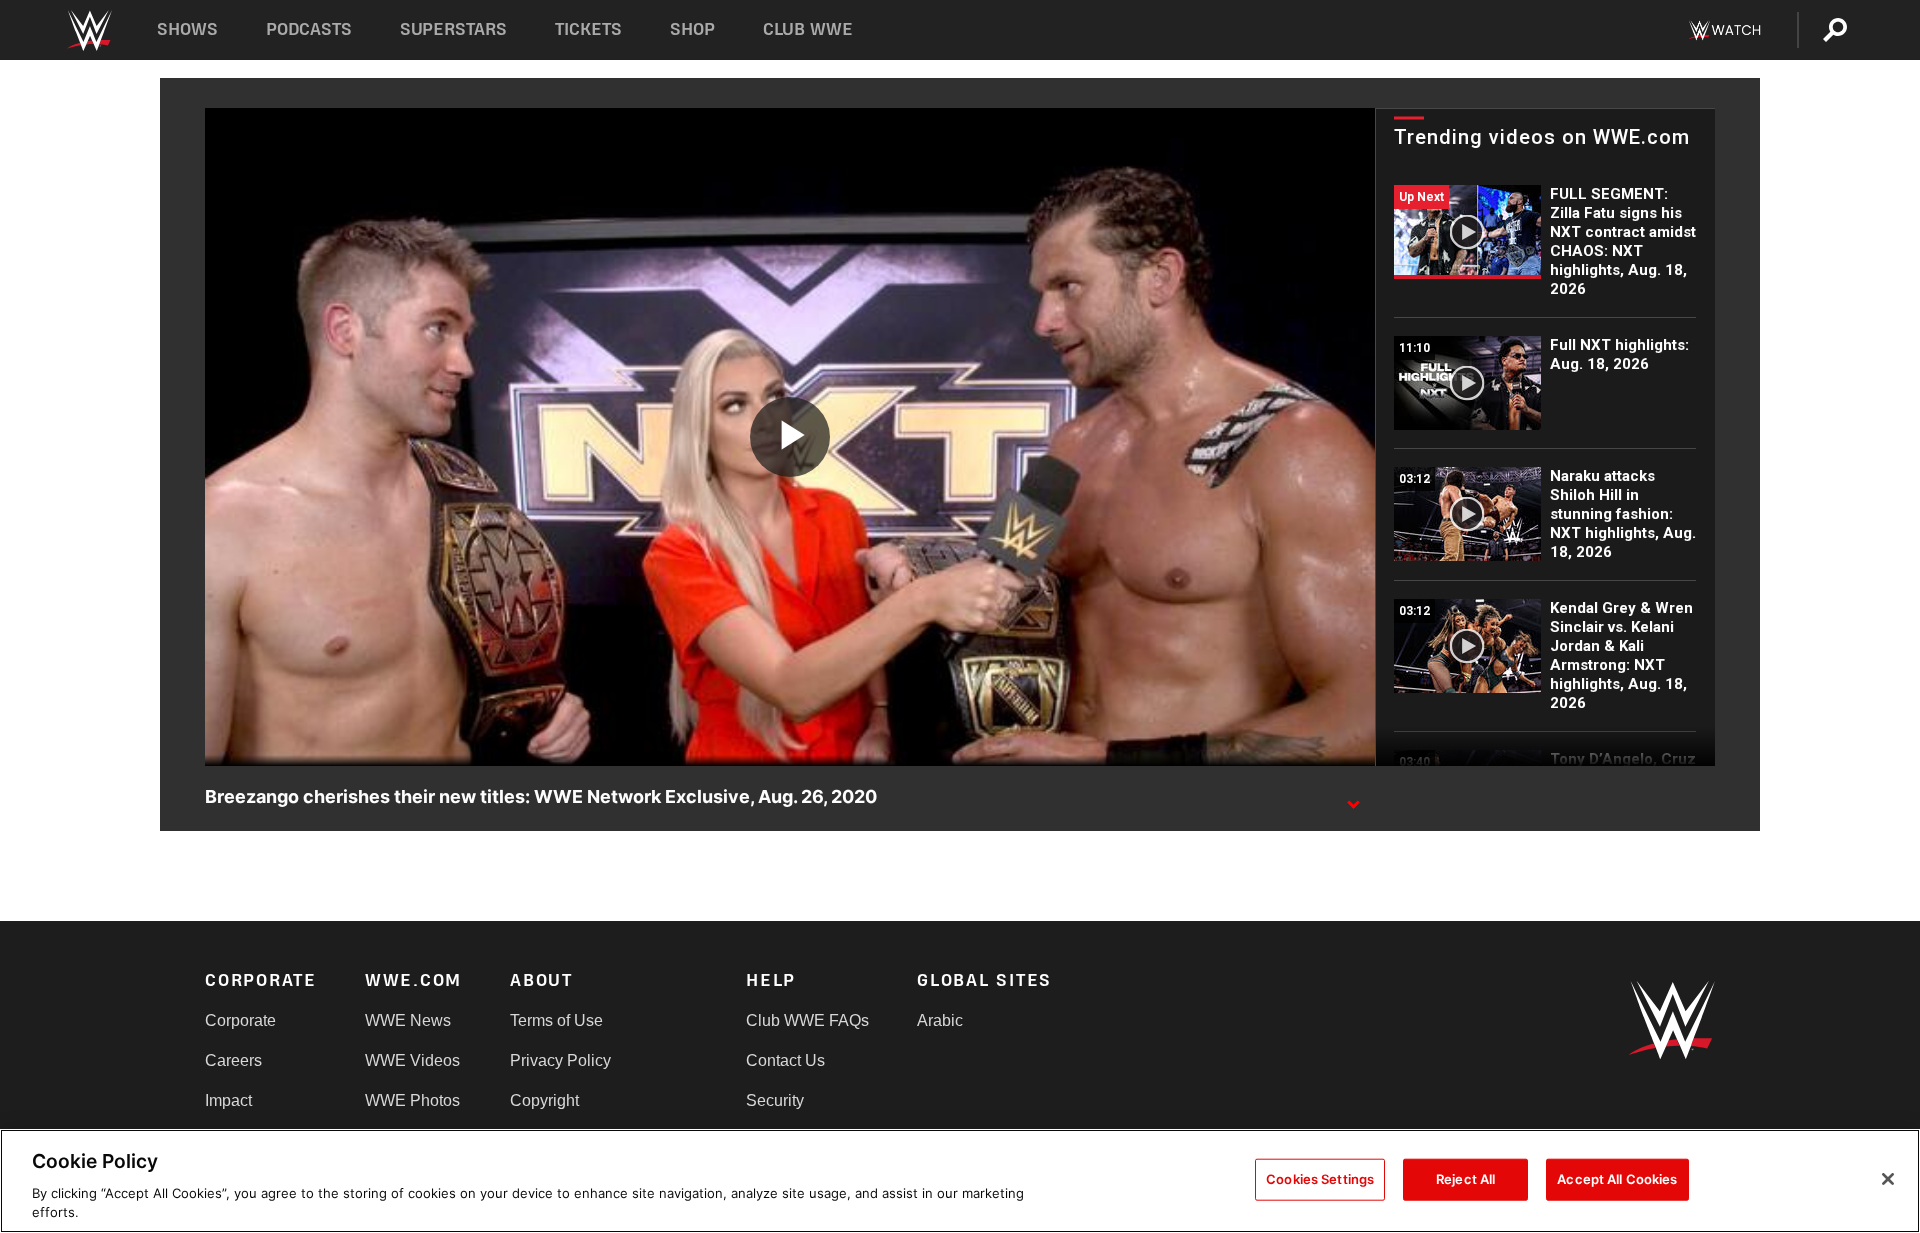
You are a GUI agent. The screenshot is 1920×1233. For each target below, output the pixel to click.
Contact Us (785, 1060)
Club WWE (808, 29)
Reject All (1465, 1179)
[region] (960, 1181)
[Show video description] (1353, 798)
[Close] (1888, 1179)
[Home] (88, 30)
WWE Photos (412, 1100)
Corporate (240, 1020)
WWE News (408, 1020)
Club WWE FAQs (807, 1020)
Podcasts (309, 29)
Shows (187, 29)
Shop (692, 29)
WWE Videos (412, 1060)
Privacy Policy (560, 1060)
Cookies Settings (1320, 1179)
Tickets (588, 29)
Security (775, 1100)
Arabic (940, 1020)
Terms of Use (556, 1020)
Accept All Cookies (1617, 1179)
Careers (233, 1060)
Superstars (454, 29)
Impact (228, 1100)
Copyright (544, 1100)
